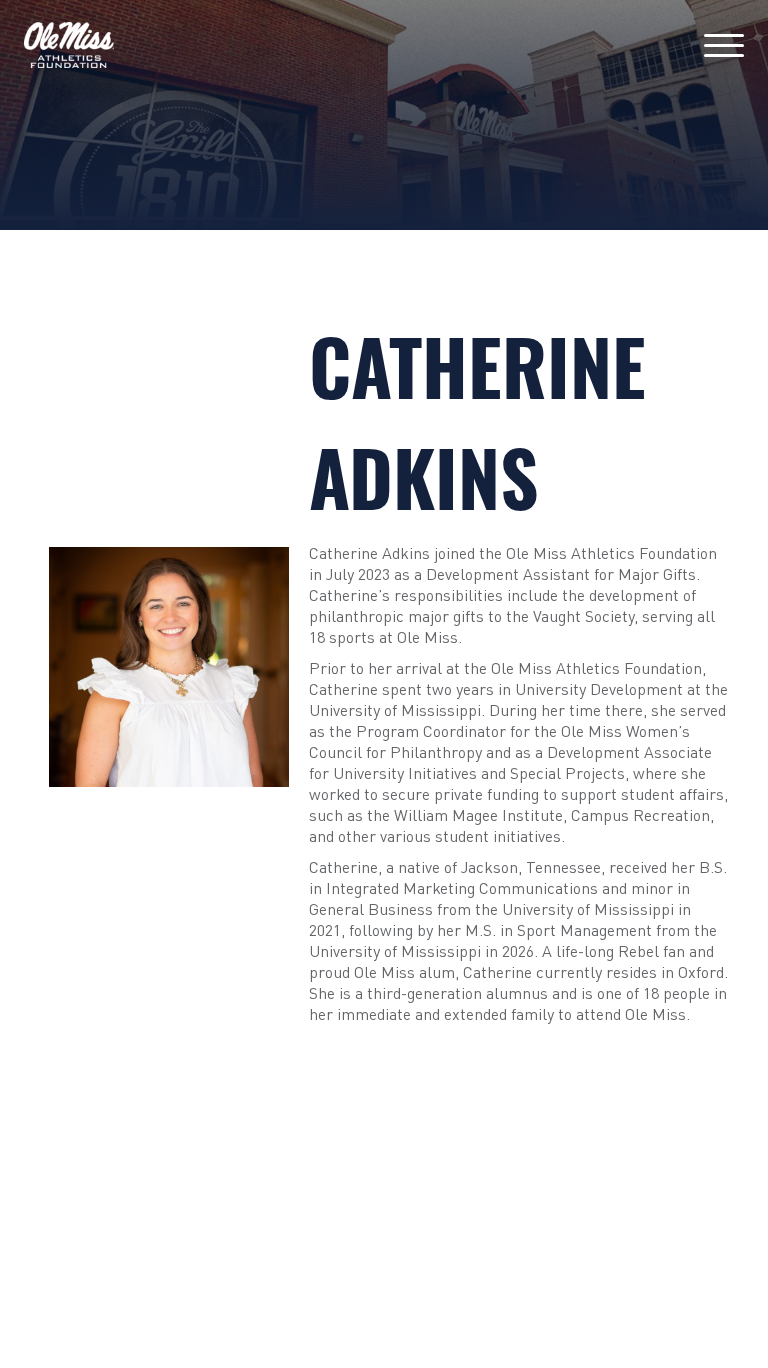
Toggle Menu (724, 45)
